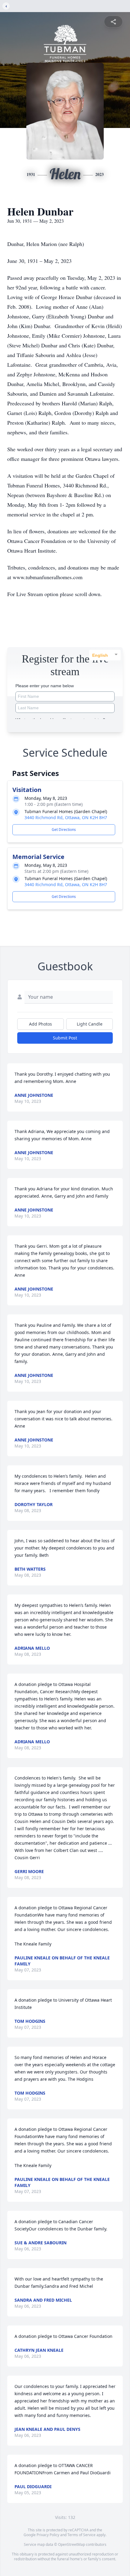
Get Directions (64, 830)
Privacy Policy (48, 2535)
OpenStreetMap (71, 2544)
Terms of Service (81, 2535)
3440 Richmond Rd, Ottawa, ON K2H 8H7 (66, 817)
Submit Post (65, 1038)
